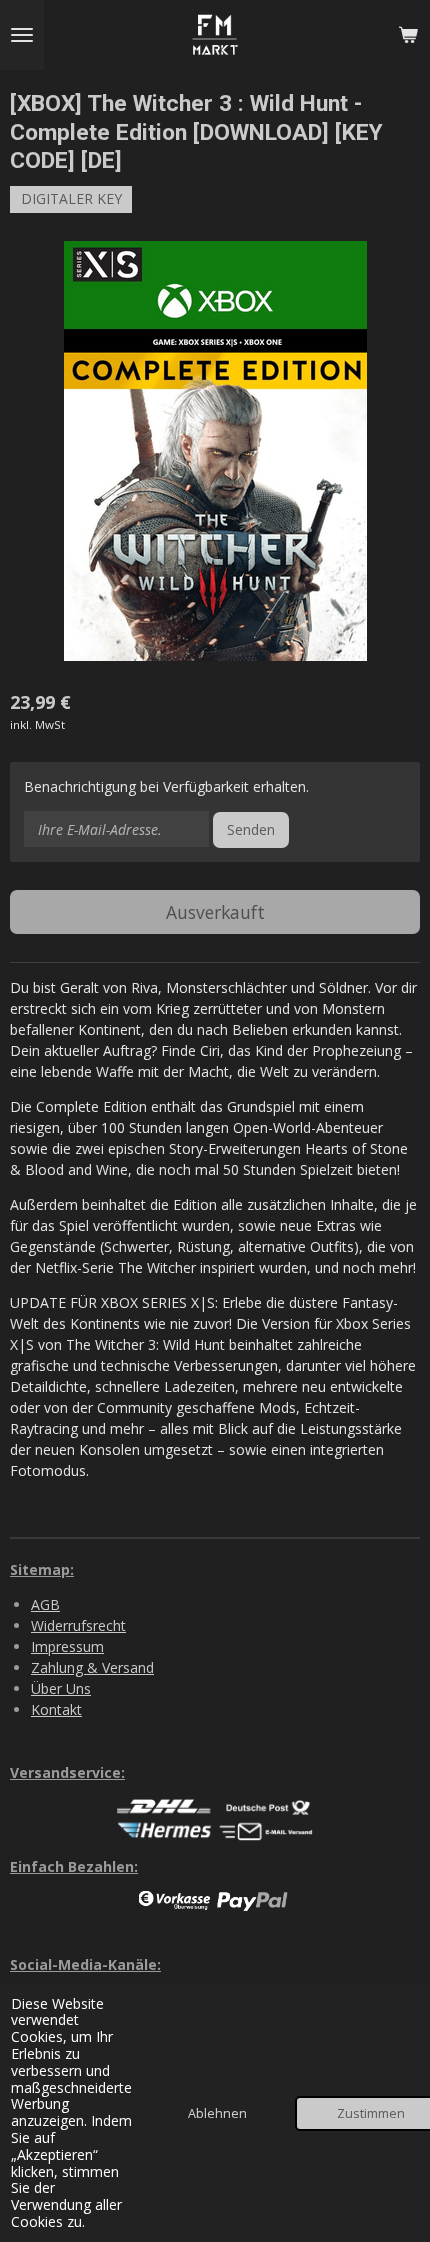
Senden (251, 829)
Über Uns (61, 1688)
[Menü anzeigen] (22, 35)
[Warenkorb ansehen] (408, 35)
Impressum (67, 1646)
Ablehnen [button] (217, 2113)
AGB (45, 1604)
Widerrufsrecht (78, 1625)
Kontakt (56, 1709)
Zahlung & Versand (92, 1667)
